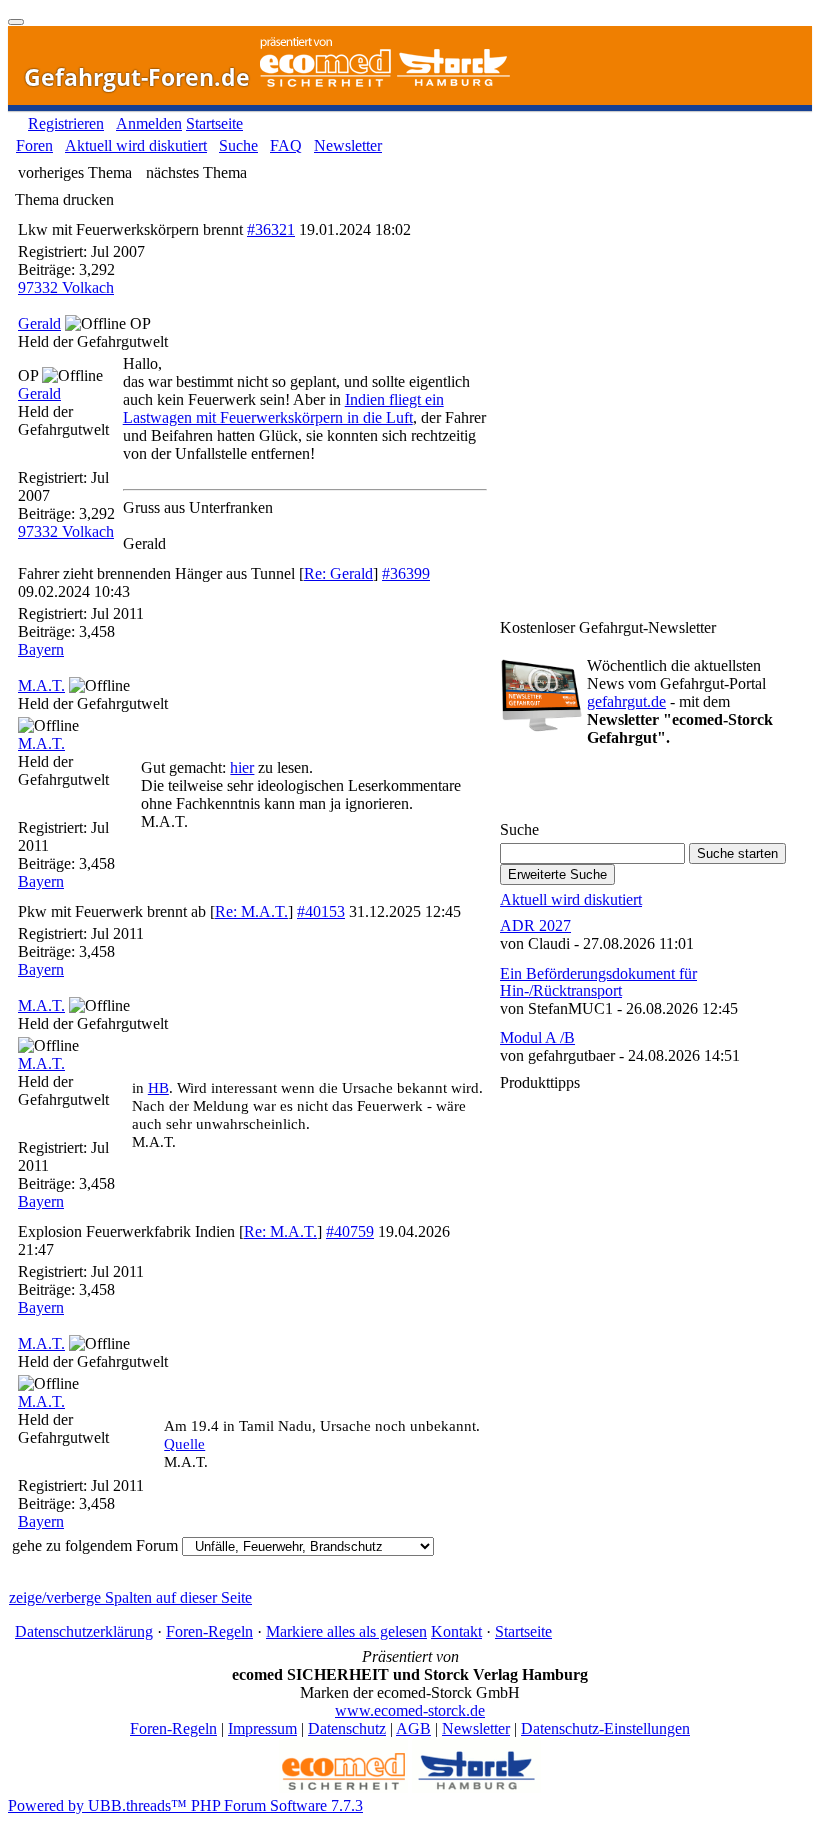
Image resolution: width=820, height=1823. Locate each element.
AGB (413, 1728)
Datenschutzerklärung (84, 1631)
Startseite (214, 123)
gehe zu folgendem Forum (95, 1545)
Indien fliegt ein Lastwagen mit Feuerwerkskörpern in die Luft (283, 408)
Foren (34, 145)
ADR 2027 (535, 925)
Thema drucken (64, 199)
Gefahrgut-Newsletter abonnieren (614, 789)
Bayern (41, 649)
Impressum (262, 1728)
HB (158, 1088)
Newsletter (348, 145)
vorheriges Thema (75, 172)
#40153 (321, 911)
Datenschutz (347, 1728)
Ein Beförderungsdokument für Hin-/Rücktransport (598, 982)
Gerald (39, 323)
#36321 (271, 229)
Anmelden (149, 123)
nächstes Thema (196, 172)
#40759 (350, 1231)
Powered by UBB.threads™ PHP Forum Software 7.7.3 (185, 1805)
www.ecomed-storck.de (410, 1710)
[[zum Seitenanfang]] (16, 22)
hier (242, 767)
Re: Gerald (338, 573)
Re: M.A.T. (251, 911)
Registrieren (66, 123)
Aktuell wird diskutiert (136, 145)
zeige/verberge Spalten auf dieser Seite (130, 1597)
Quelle (184, 1444)
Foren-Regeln (209, 1631)
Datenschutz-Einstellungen (605, 1728)
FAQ (286, 145)
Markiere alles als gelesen (346, 1631)
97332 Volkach (66, 287)
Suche (238, 145)
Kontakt (456, 1631)
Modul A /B (537, 1037)
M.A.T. (41, 685)
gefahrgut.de (626, 701)
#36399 (406, 573)
